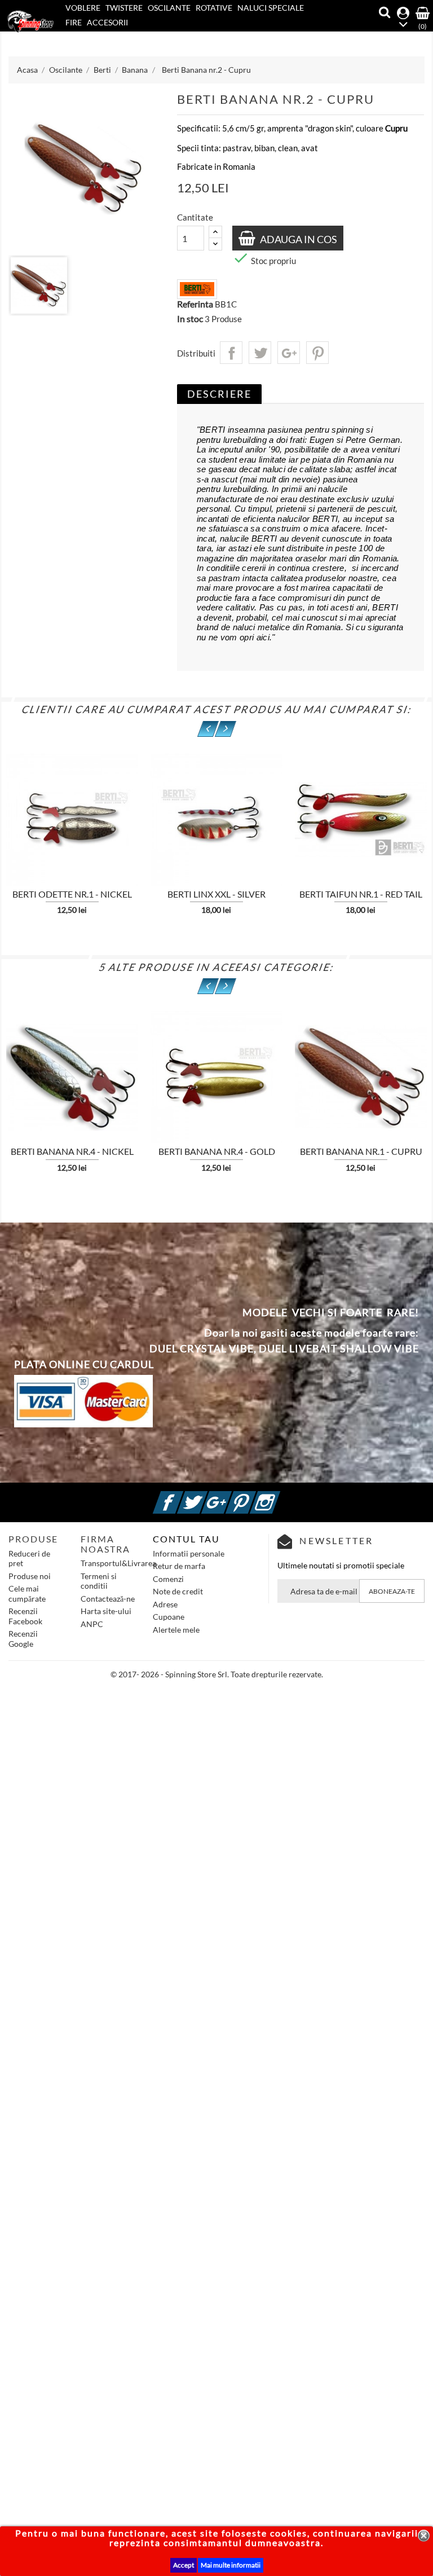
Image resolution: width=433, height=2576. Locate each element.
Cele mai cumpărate (27, 1593)
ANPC (92, 1624)
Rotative (214, 8)
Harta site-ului (106, 1611)
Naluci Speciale (271, 8)
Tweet (260, 353)
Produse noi (30, 1576)
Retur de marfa (179, 1566)
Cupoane (169, 1617)
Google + (230, 1496)
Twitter (206, 1496)
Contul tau (186, 1539)
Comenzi (168, 1579)
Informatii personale (189, 1553)
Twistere (124, 8)
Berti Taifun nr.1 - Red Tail (361, 894)
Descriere (219, 394)
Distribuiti (231, 353)
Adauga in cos (298, 239)
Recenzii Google (23, 1639)
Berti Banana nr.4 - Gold (217, 1151)
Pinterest (317, 353)
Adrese (165, 1604)
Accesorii (107, 22)
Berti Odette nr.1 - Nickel (72, 894)
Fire (74, 22)
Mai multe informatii (231, 2565)
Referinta (195, 304)
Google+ (289, 353)
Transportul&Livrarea (118, 1563)
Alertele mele (176, 1630)
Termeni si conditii (99, 1581)
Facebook (182, 1496)
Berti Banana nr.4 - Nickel (72, 1151)
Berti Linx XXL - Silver (216, 894)
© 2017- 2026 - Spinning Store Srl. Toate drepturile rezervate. (217, 1674)
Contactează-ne (108, 1599)
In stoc (190, 319)
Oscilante (169, 8)
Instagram (279, 1496)
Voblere (83, 8)
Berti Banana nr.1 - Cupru (361, 1151)
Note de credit (178, 1591)
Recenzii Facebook (25, 1616)
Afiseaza (160, 815)
